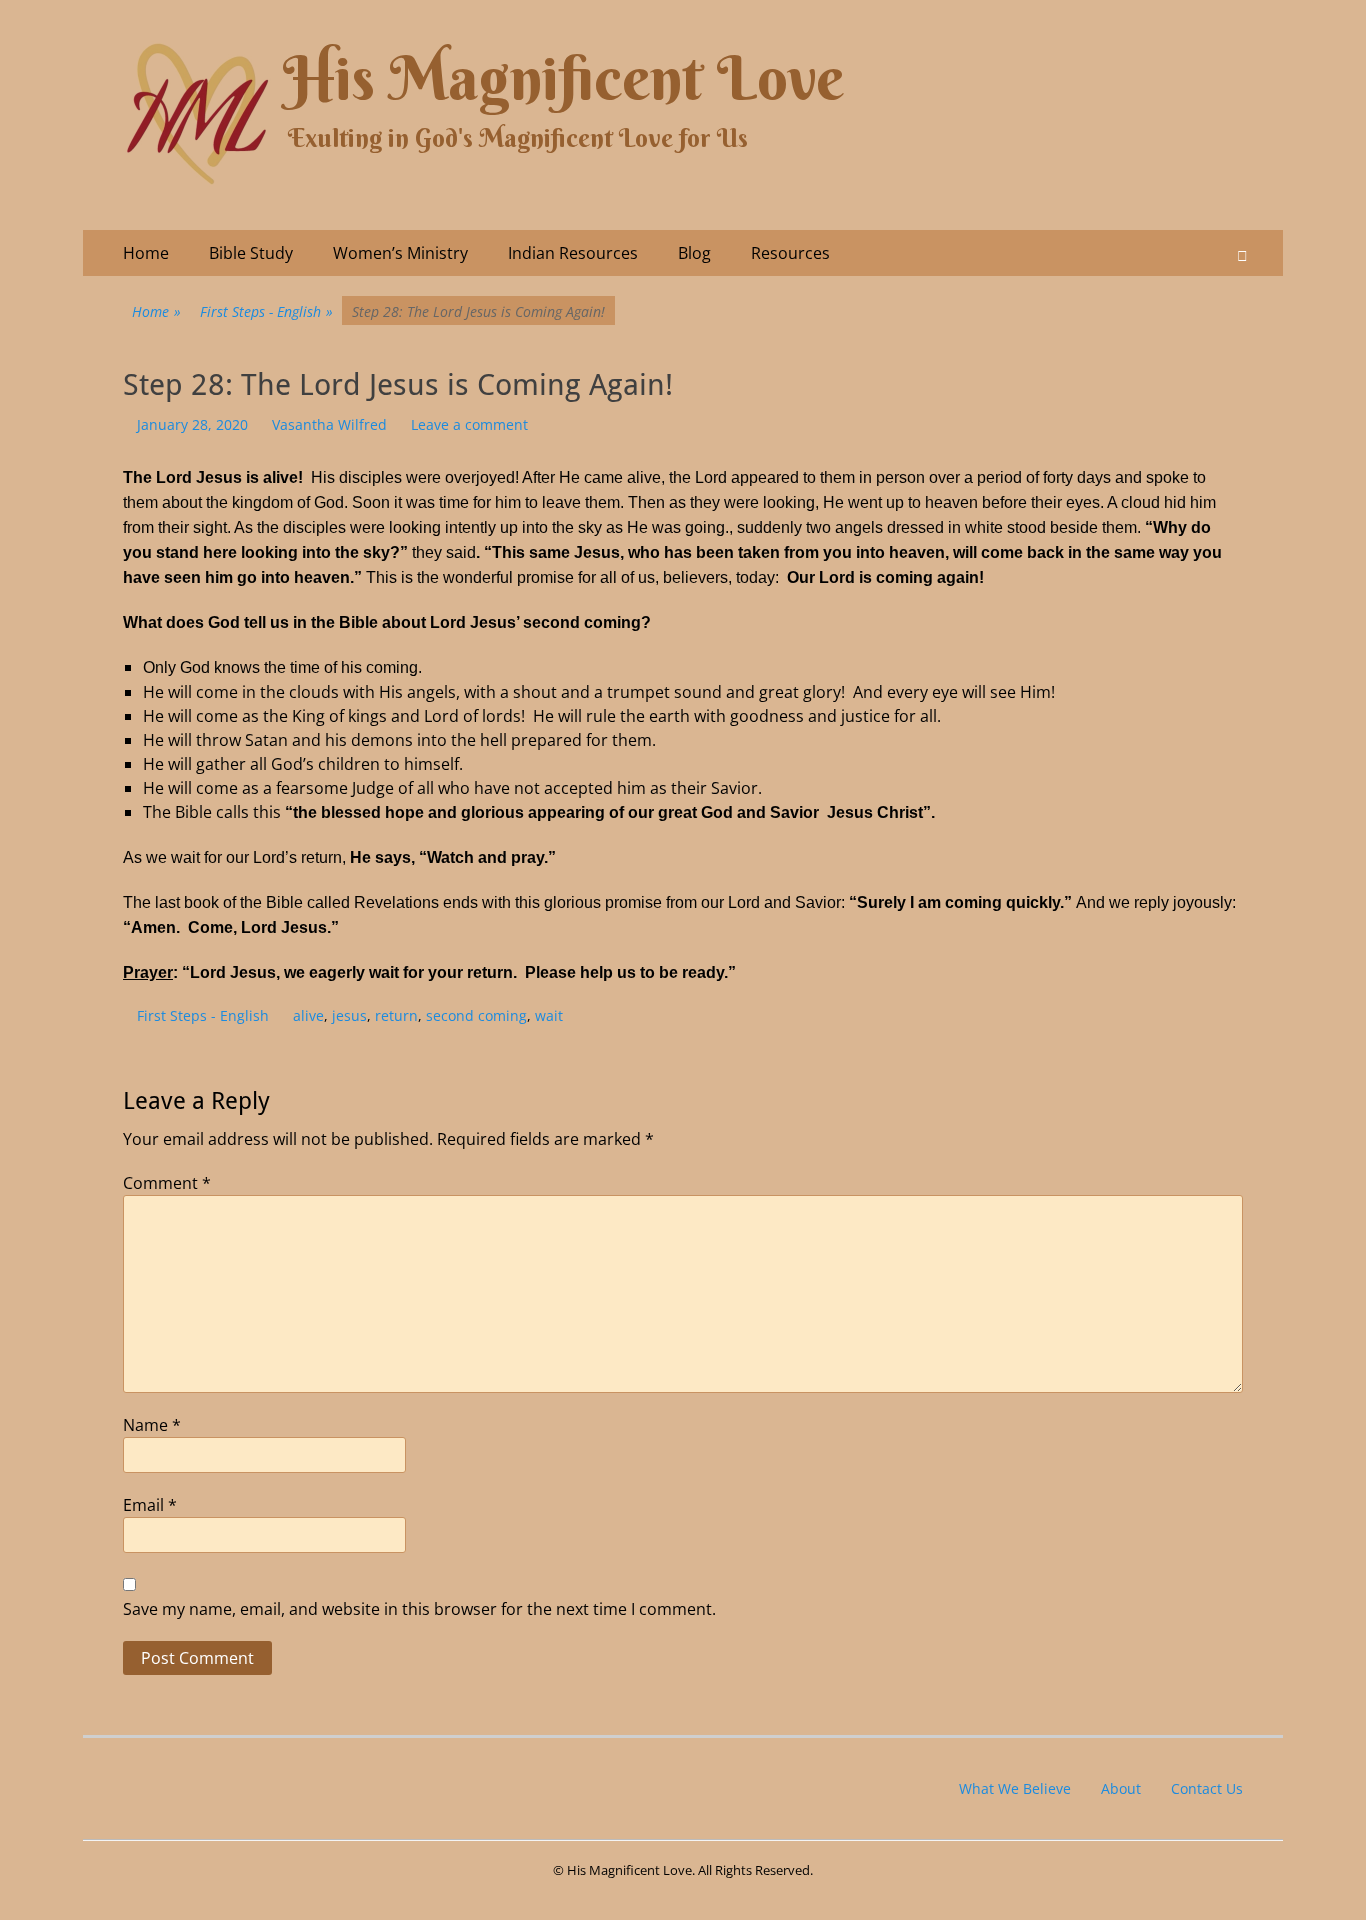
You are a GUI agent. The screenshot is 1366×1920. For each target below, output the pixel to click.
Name (152, 1425)
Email (150, 1505)
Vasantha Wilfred (329, 424)
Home (146, 253)
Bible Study (251, 253)
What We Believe (1015, 1788)
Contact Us (1207, 1788)
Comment (167, 1183)
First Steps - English (266, 311)
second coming (476, 1015)
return (396, 1015)
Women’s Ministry (400, 253)
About (1121, 1788)
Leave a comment (469, 424)
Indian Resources (573, 253)
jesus (349, 1015)
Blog (694, 253)
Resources (790, 253)
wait (549, 1015)
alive (308, 1015)
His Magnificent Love (563, 78)
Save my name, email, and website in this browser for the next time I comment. (419, 1609)
